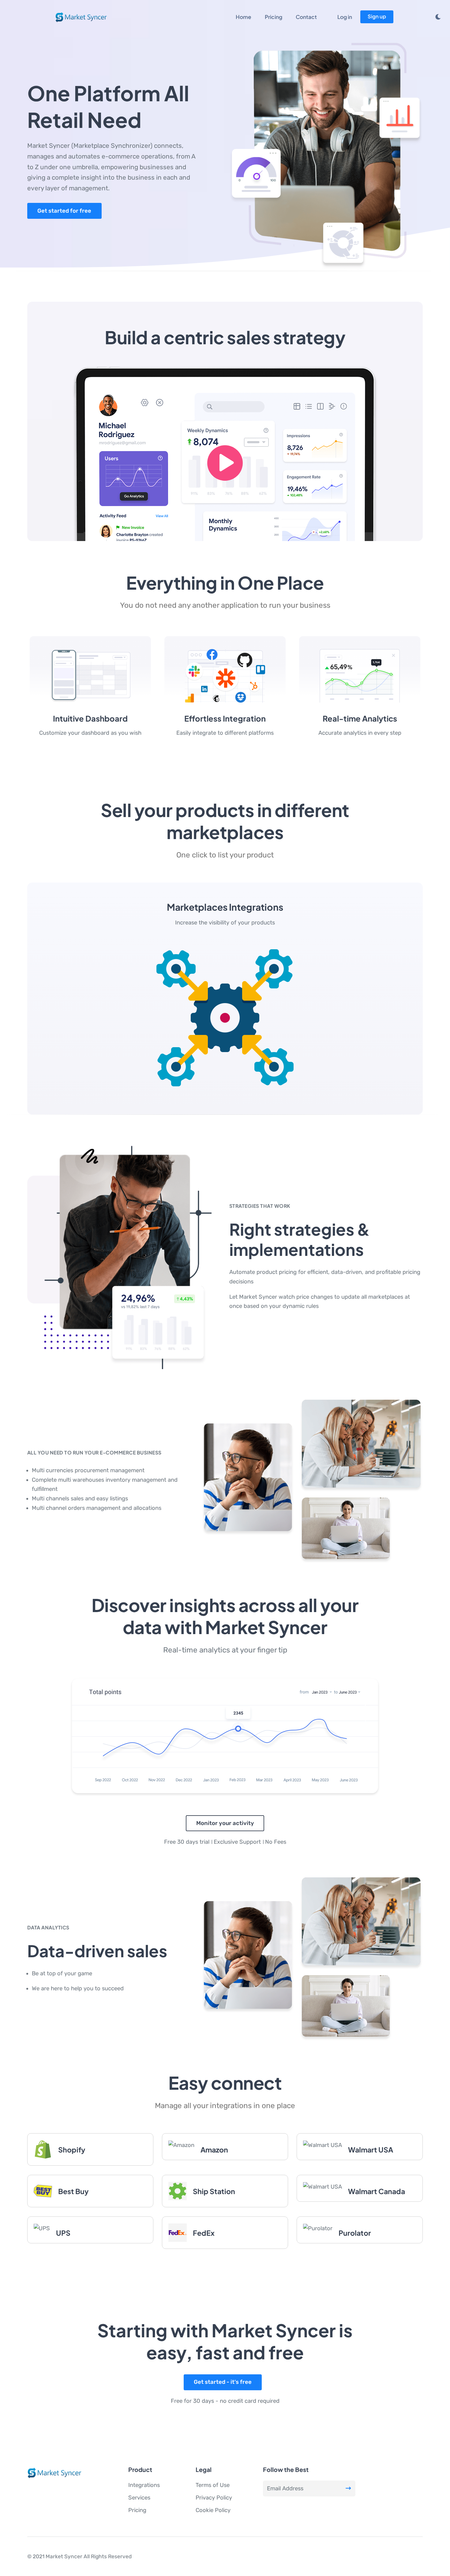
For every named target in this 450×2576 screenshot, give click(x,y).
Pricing (274, 17)
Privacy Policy (214, 2498)
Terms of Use (213, 2485)
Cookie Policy (213, 2510)
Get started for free (64, 211)
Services (139, 2498)
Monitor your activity (225, 1823)
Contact (306, 17)
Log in (345, 17)
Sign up (377, 16)
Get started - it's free (223, 2382)
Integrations (144, 2485)
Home (244, 17)
